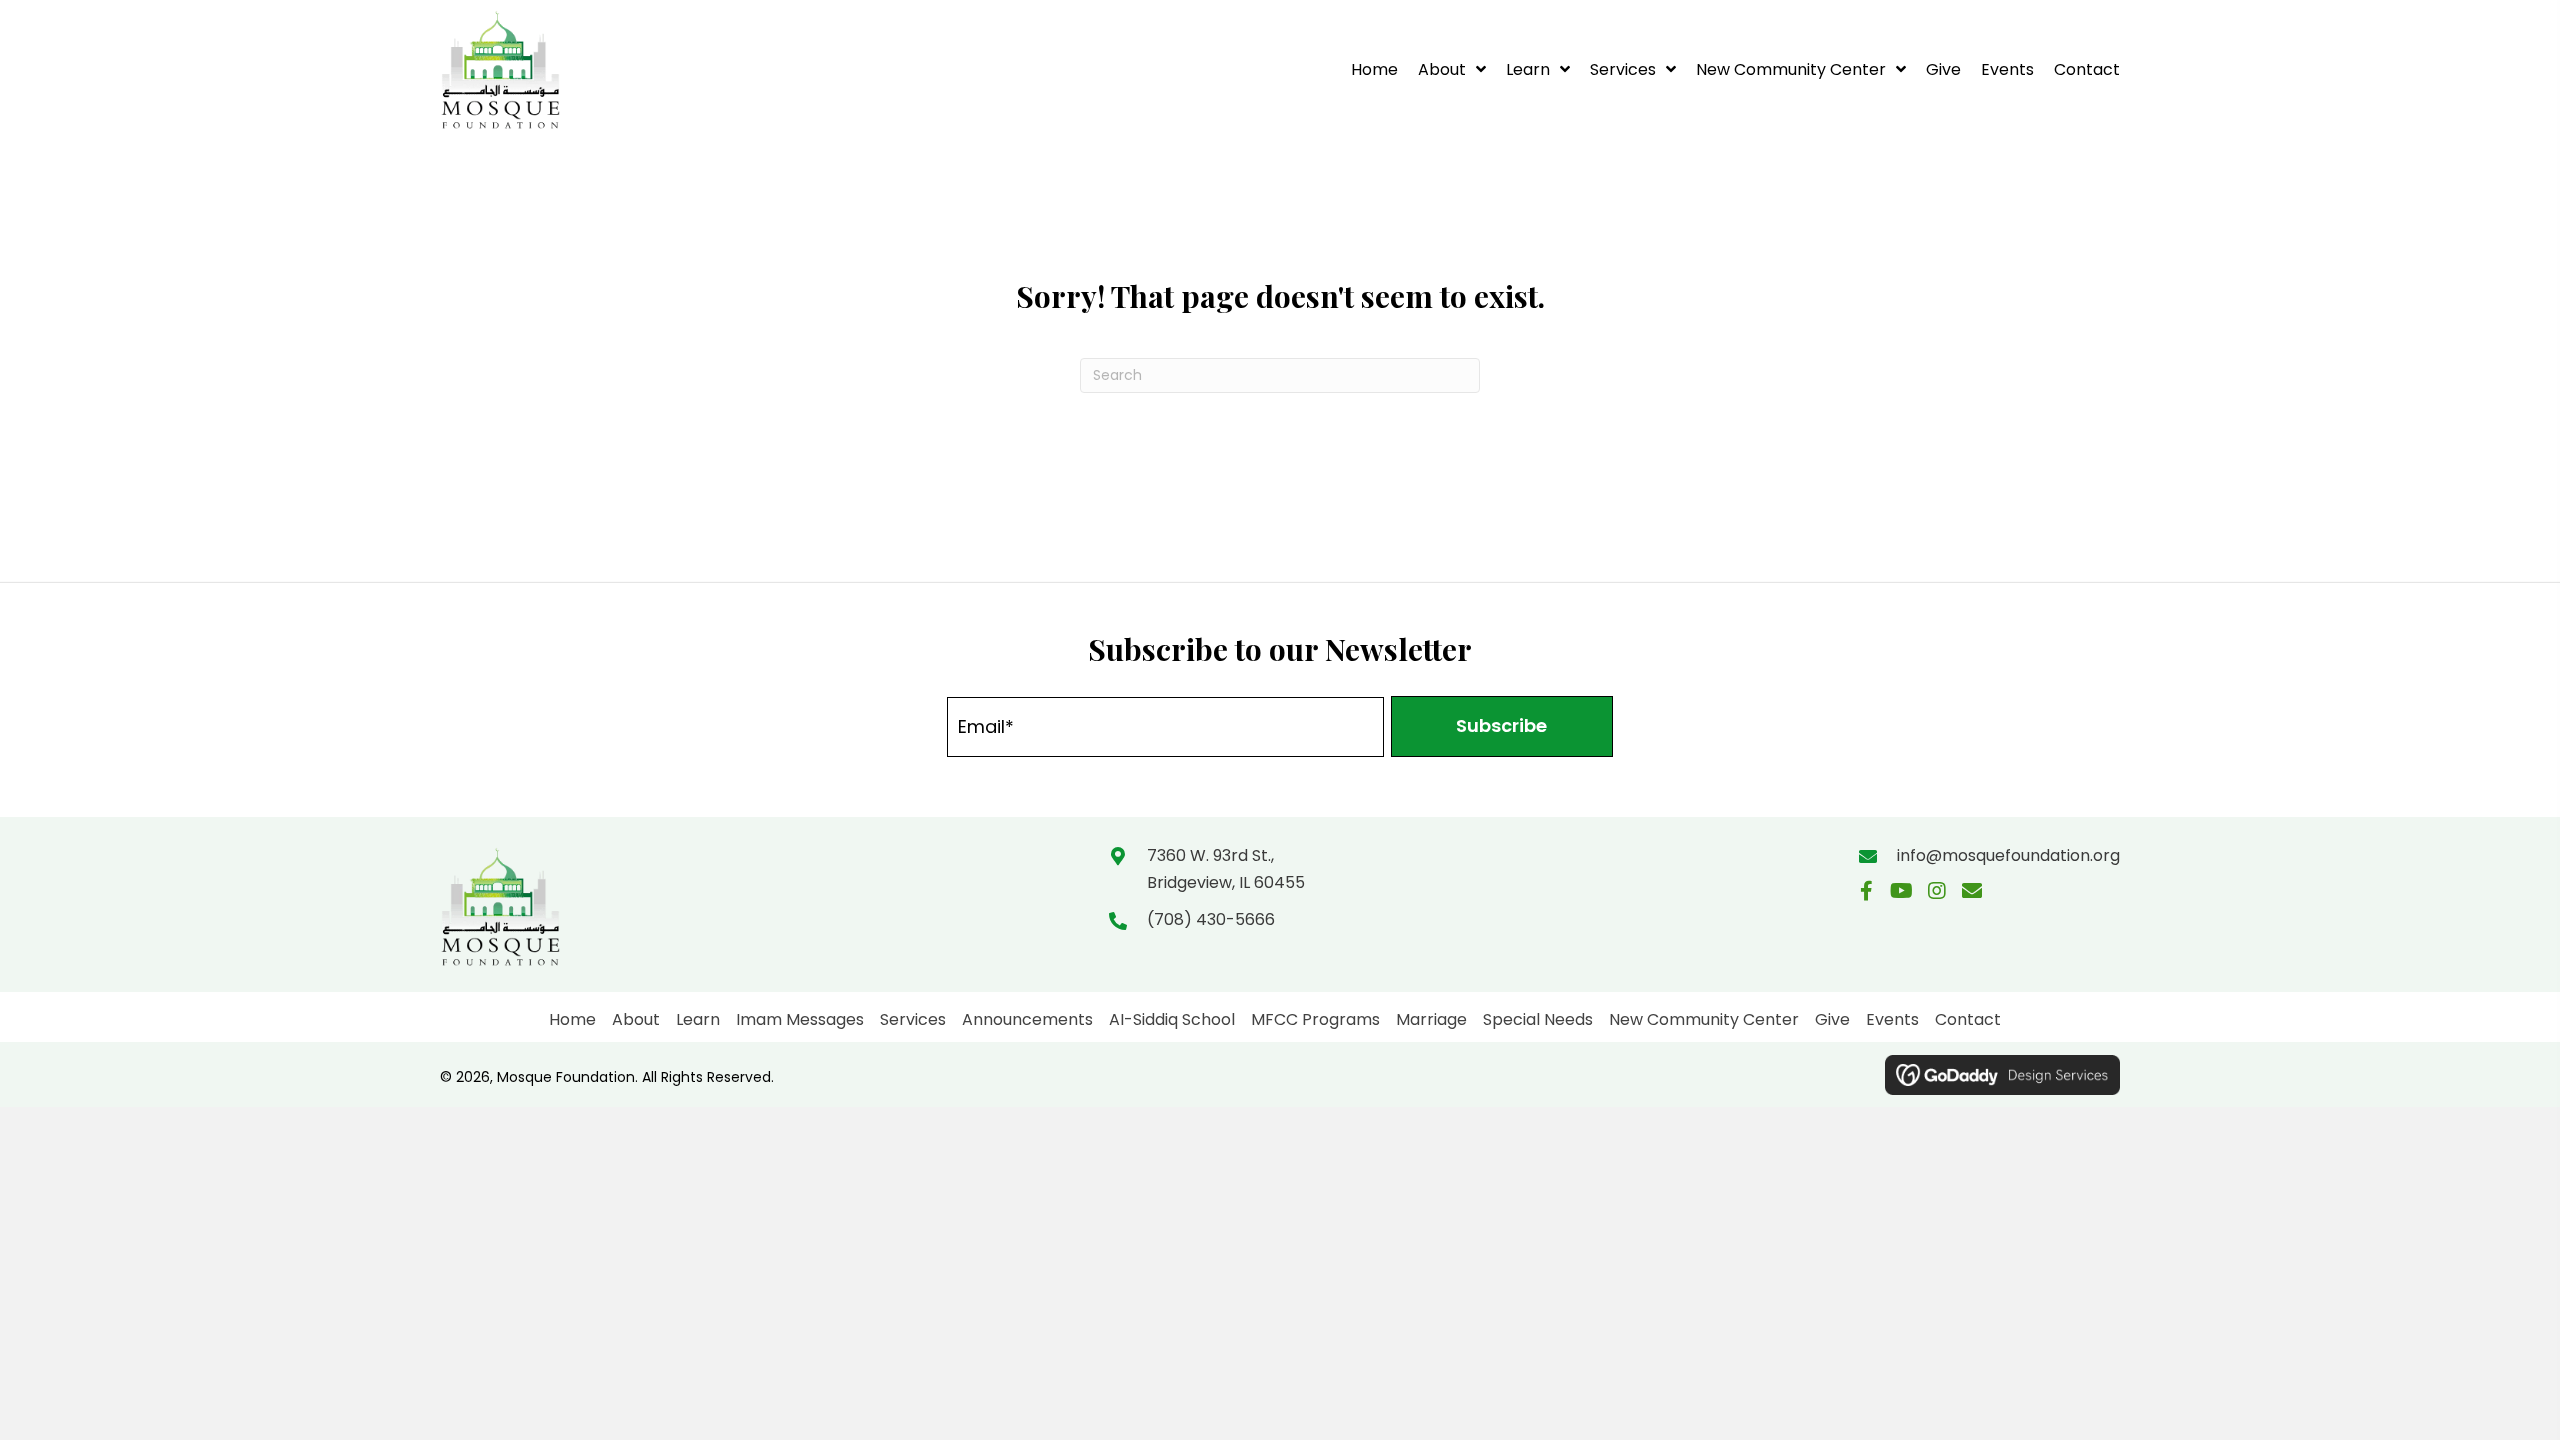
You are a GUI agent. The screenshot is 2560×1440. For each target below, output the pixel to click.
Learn (698, 1019)
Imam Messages (800, 1019)
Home (572, 1019)
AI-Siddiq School (1172, 1019)
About (636, 1019)
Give (1832, 1019)
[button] (1502, 726)
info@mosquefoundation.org (2008, 855)
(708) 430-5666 (1211, 919)
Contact (1968, 1019)
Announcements (1027, 1019)
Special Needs (1538, 1019)
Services (913, 1019)
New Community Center (1704, 1019)
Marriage (1431, 1019)
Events (1892, 1019)
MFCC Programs (1315, 1019)
